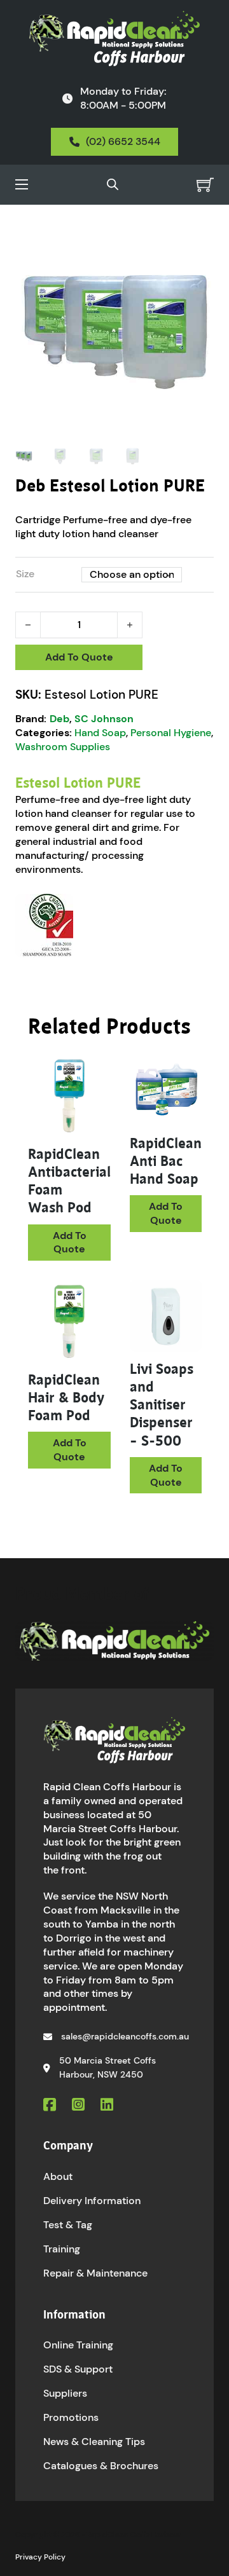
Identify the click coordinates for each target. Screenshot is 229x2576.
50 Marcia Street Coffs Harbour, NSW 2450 (108, 2067)
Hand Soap (100, 733)
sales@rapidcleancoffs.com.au (125, 2036)
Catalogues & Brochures (101, 2466)
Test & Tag (68, 2225)
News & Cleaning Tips (94, 2442)
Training (62, 2249)
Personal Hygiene (171, 733)
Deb (59, 719)
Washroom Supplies (63, 747)
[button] (197, 248)
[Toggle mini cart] (205, 185)
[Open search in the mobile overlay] (113, 184)
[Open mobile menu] (22, 184)
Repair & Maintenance (95, 2273)
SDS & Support (78, 2369)
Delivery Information (92, 2201)
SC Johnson (104, 719)
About (58, 2176)
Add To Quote (79, 657)
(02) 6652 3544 (123, 141)
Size (25, 574)
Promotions (71, 2417)
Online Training (78, 2345)
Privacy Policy (40, 2557)
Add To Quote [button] (70, 1243)
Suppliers (65, 2393)
